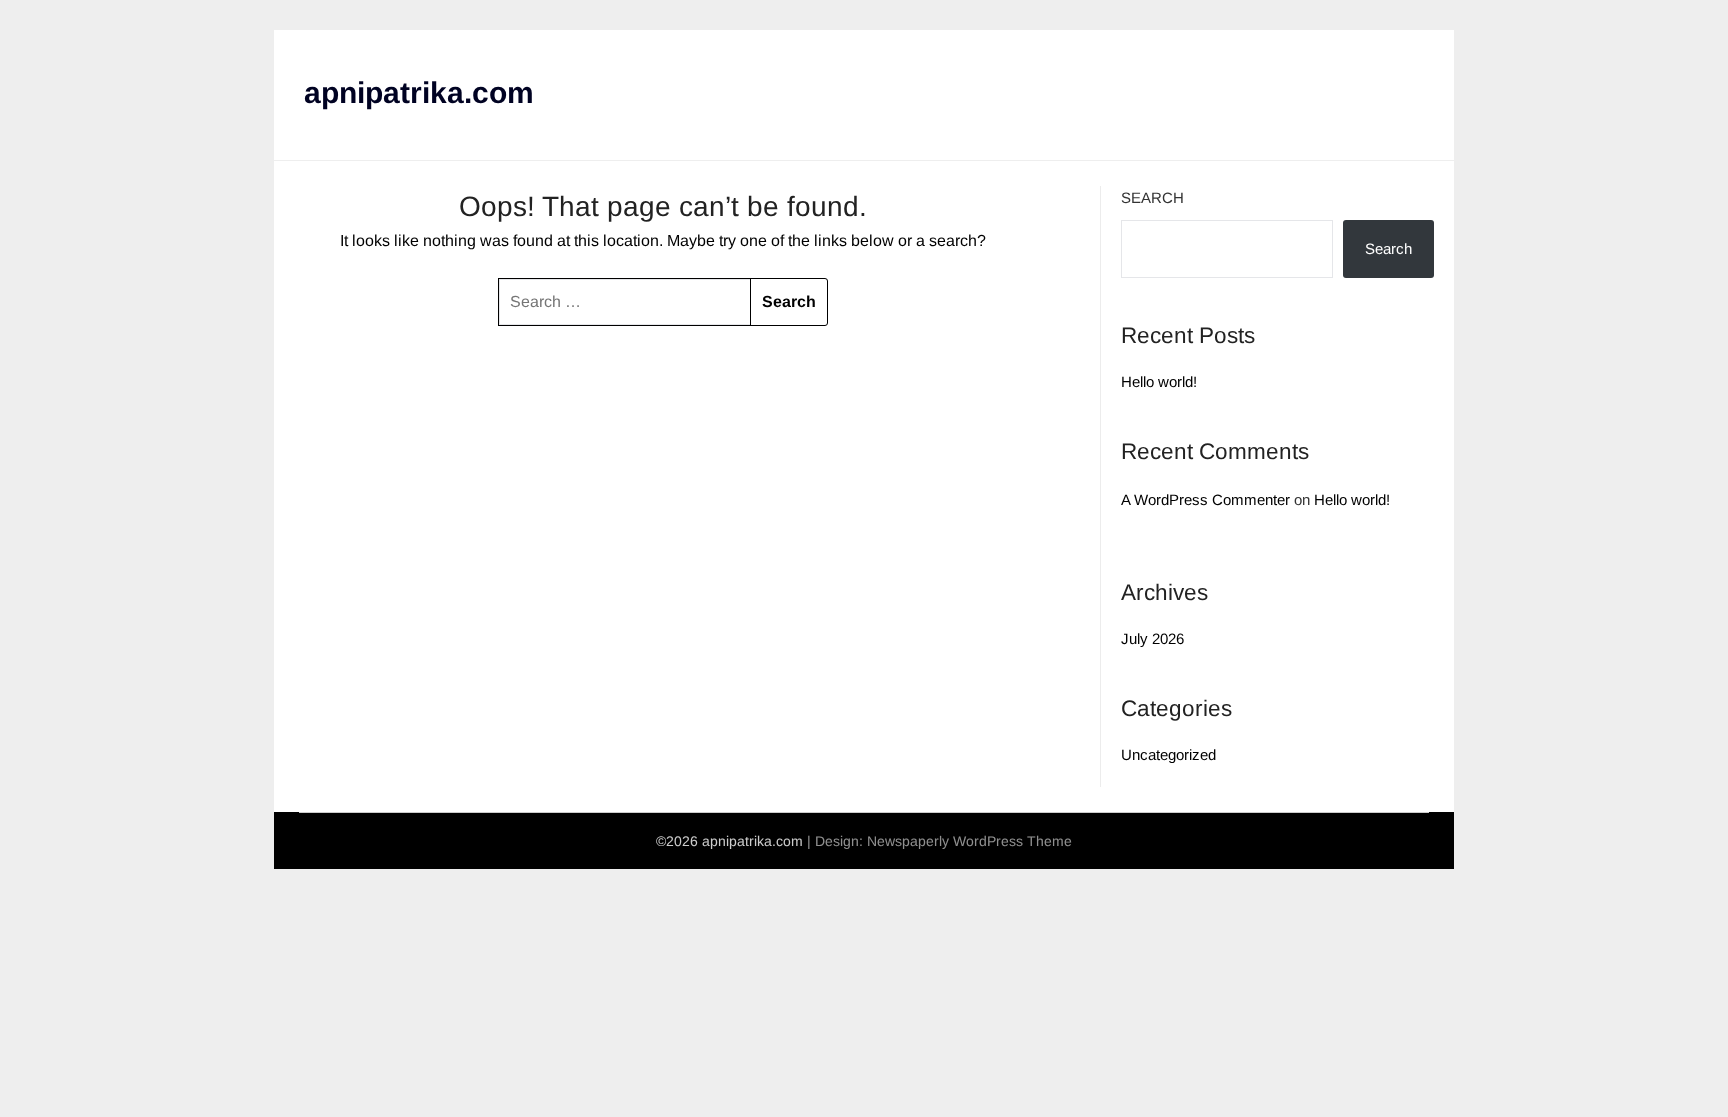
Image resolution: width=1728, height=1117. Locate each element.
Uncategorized (1168, 754)
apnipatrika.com (419, 92)
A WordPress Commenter (1205, 499)
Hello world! (1159, 381)
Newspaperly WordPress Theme (969, 841)
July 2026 (1152, 638)
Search (1152, 197)
